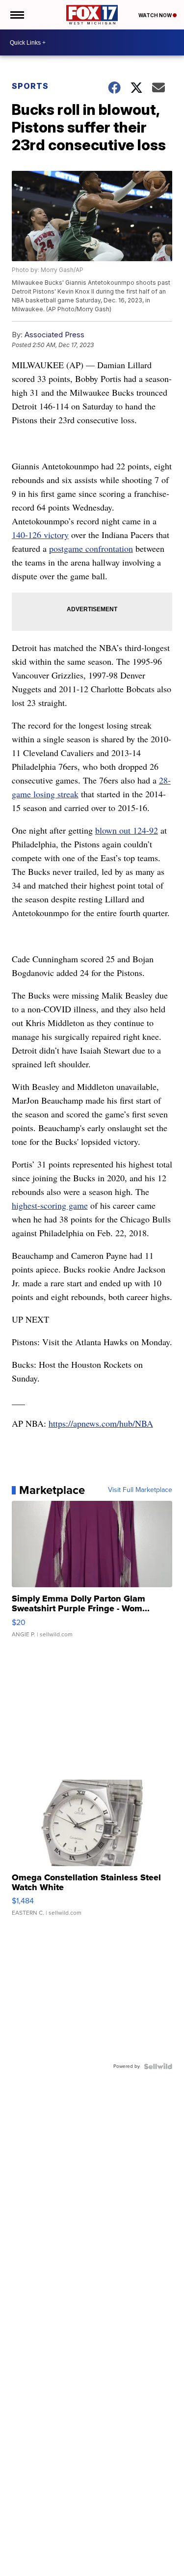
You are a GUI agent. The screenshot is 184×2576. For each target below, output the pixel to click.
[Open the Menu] (16, 15)
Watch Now (156, 15)
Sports (30, 86)
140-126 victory (40, 535)
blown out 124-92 (127, 830)
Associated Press (54, 335)
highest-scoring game (50, 1205)
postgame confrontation (91, 548)
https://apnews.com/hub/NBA (101, 1423)
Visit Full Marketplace (140, 1490)
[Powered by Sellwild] (158, 2066)
